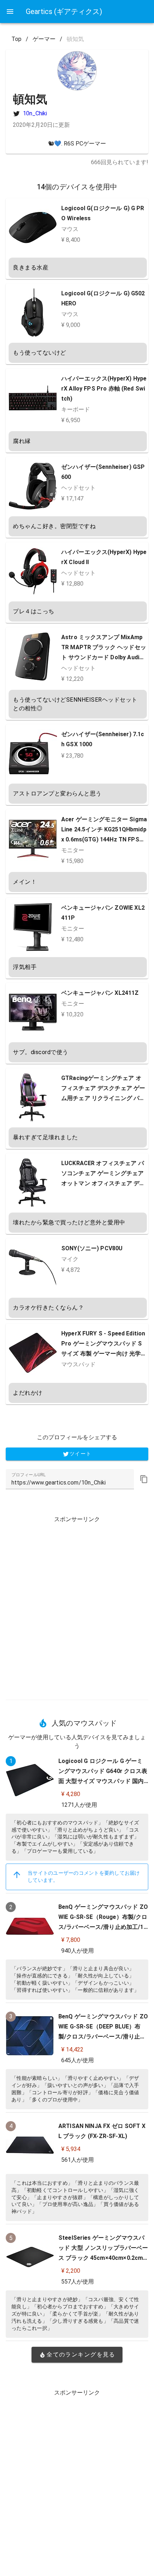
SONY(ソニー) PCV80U (92, 1248)
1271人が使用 (79, 1805)
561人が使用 (78, 2160)
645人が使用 (78, 2060)
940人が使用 (78, 1951)
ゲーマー (44, 39)
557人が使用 (78, 2282)
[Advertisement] (77, 1605)
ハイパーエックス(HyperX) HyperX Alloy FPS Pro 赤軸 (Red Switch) (104, 389)
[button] (144, 1479)
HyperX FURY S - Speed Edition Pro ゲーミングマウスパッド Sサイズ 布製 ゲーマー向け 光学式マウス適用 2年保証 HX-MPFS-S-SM (104, 1354)
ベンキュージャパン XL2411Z (100, 993)
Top (16, 39)
